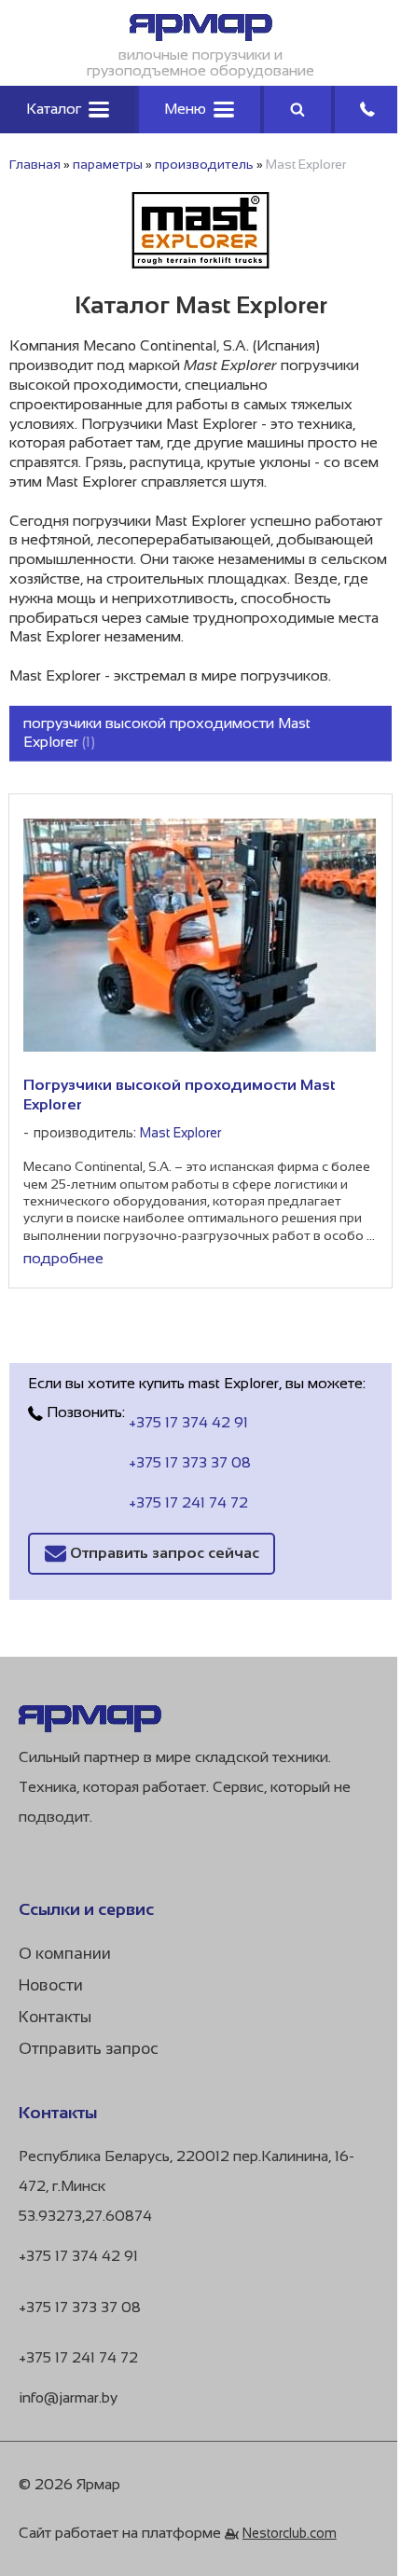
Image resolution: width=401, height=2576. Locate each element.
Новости (51, 1985)
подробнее (63, 1258)
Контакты (55, 2017)
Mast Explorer (180, 1133)
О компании (65, 1954)
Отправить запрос (89, 2049)
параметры (108, 164)
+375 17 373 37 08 (190, 1462)
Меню (185, 109)
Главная (35, 164)
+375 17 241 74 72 (188, 1502)
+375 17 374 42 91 (188, 1422)
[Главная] (201, 36)
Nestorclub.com (290, 2533)
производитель (204, 164)
